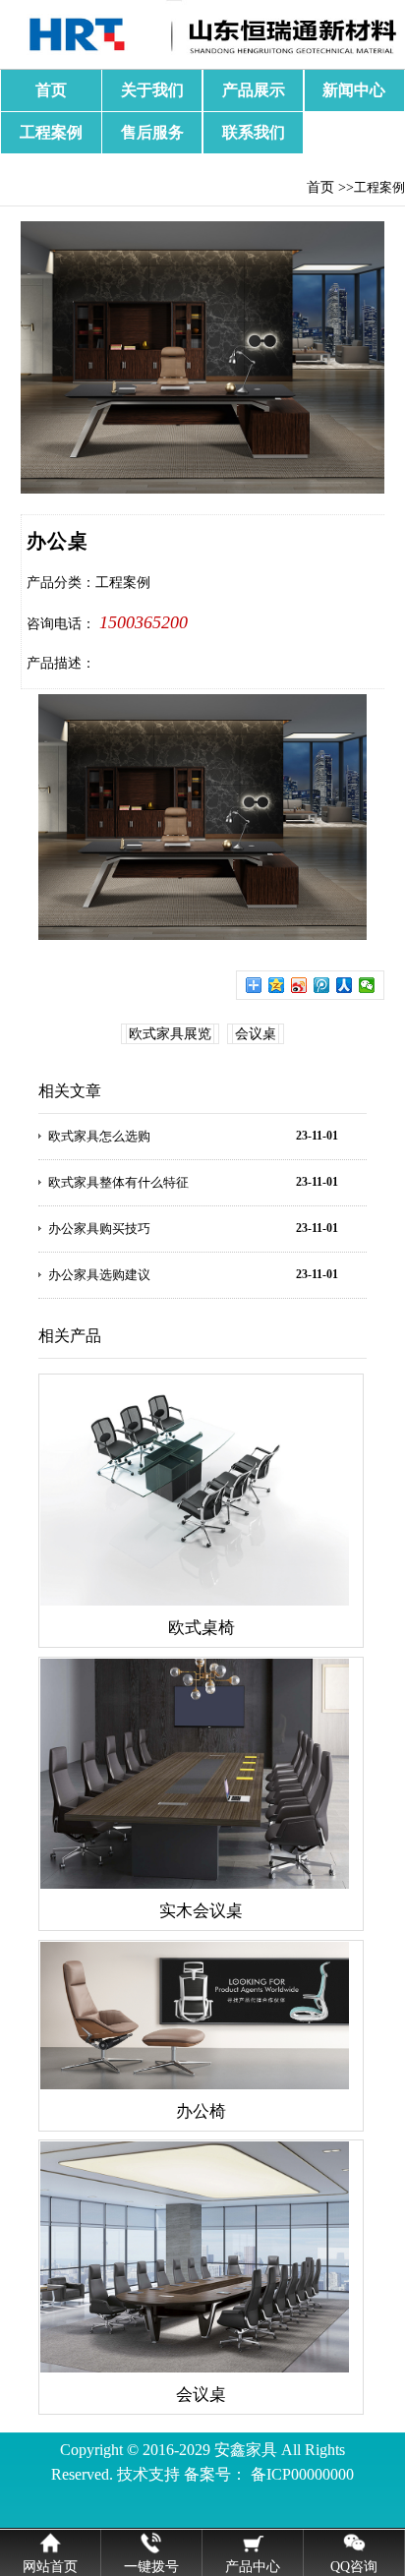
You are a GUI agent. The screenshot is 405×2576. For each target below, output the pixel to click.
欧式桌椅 (202, 1628)
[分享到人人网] (345, 985)
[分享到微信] (367, 985)
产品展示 (254, 90)
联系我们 (254, 132)
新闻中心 (354, 90)
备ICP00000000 (302, 2474)
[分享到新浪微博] (299, 985)
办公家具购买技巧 (99, 1229)
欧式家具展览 (170, 1034)
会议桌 (256, 1034)
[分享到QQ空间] (277, 985)
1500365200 (144, 622)
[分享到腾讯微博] (322, 985)
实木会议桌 (201, 1911)
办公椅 (201, 2111)
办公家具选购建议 (99, 1275)
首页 (51, 90)
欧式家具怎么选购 (99, 1136)
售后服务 (152, 132)
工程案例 (51, 132)
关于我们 (152, 90)
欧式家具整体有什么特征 (118, 1182)
